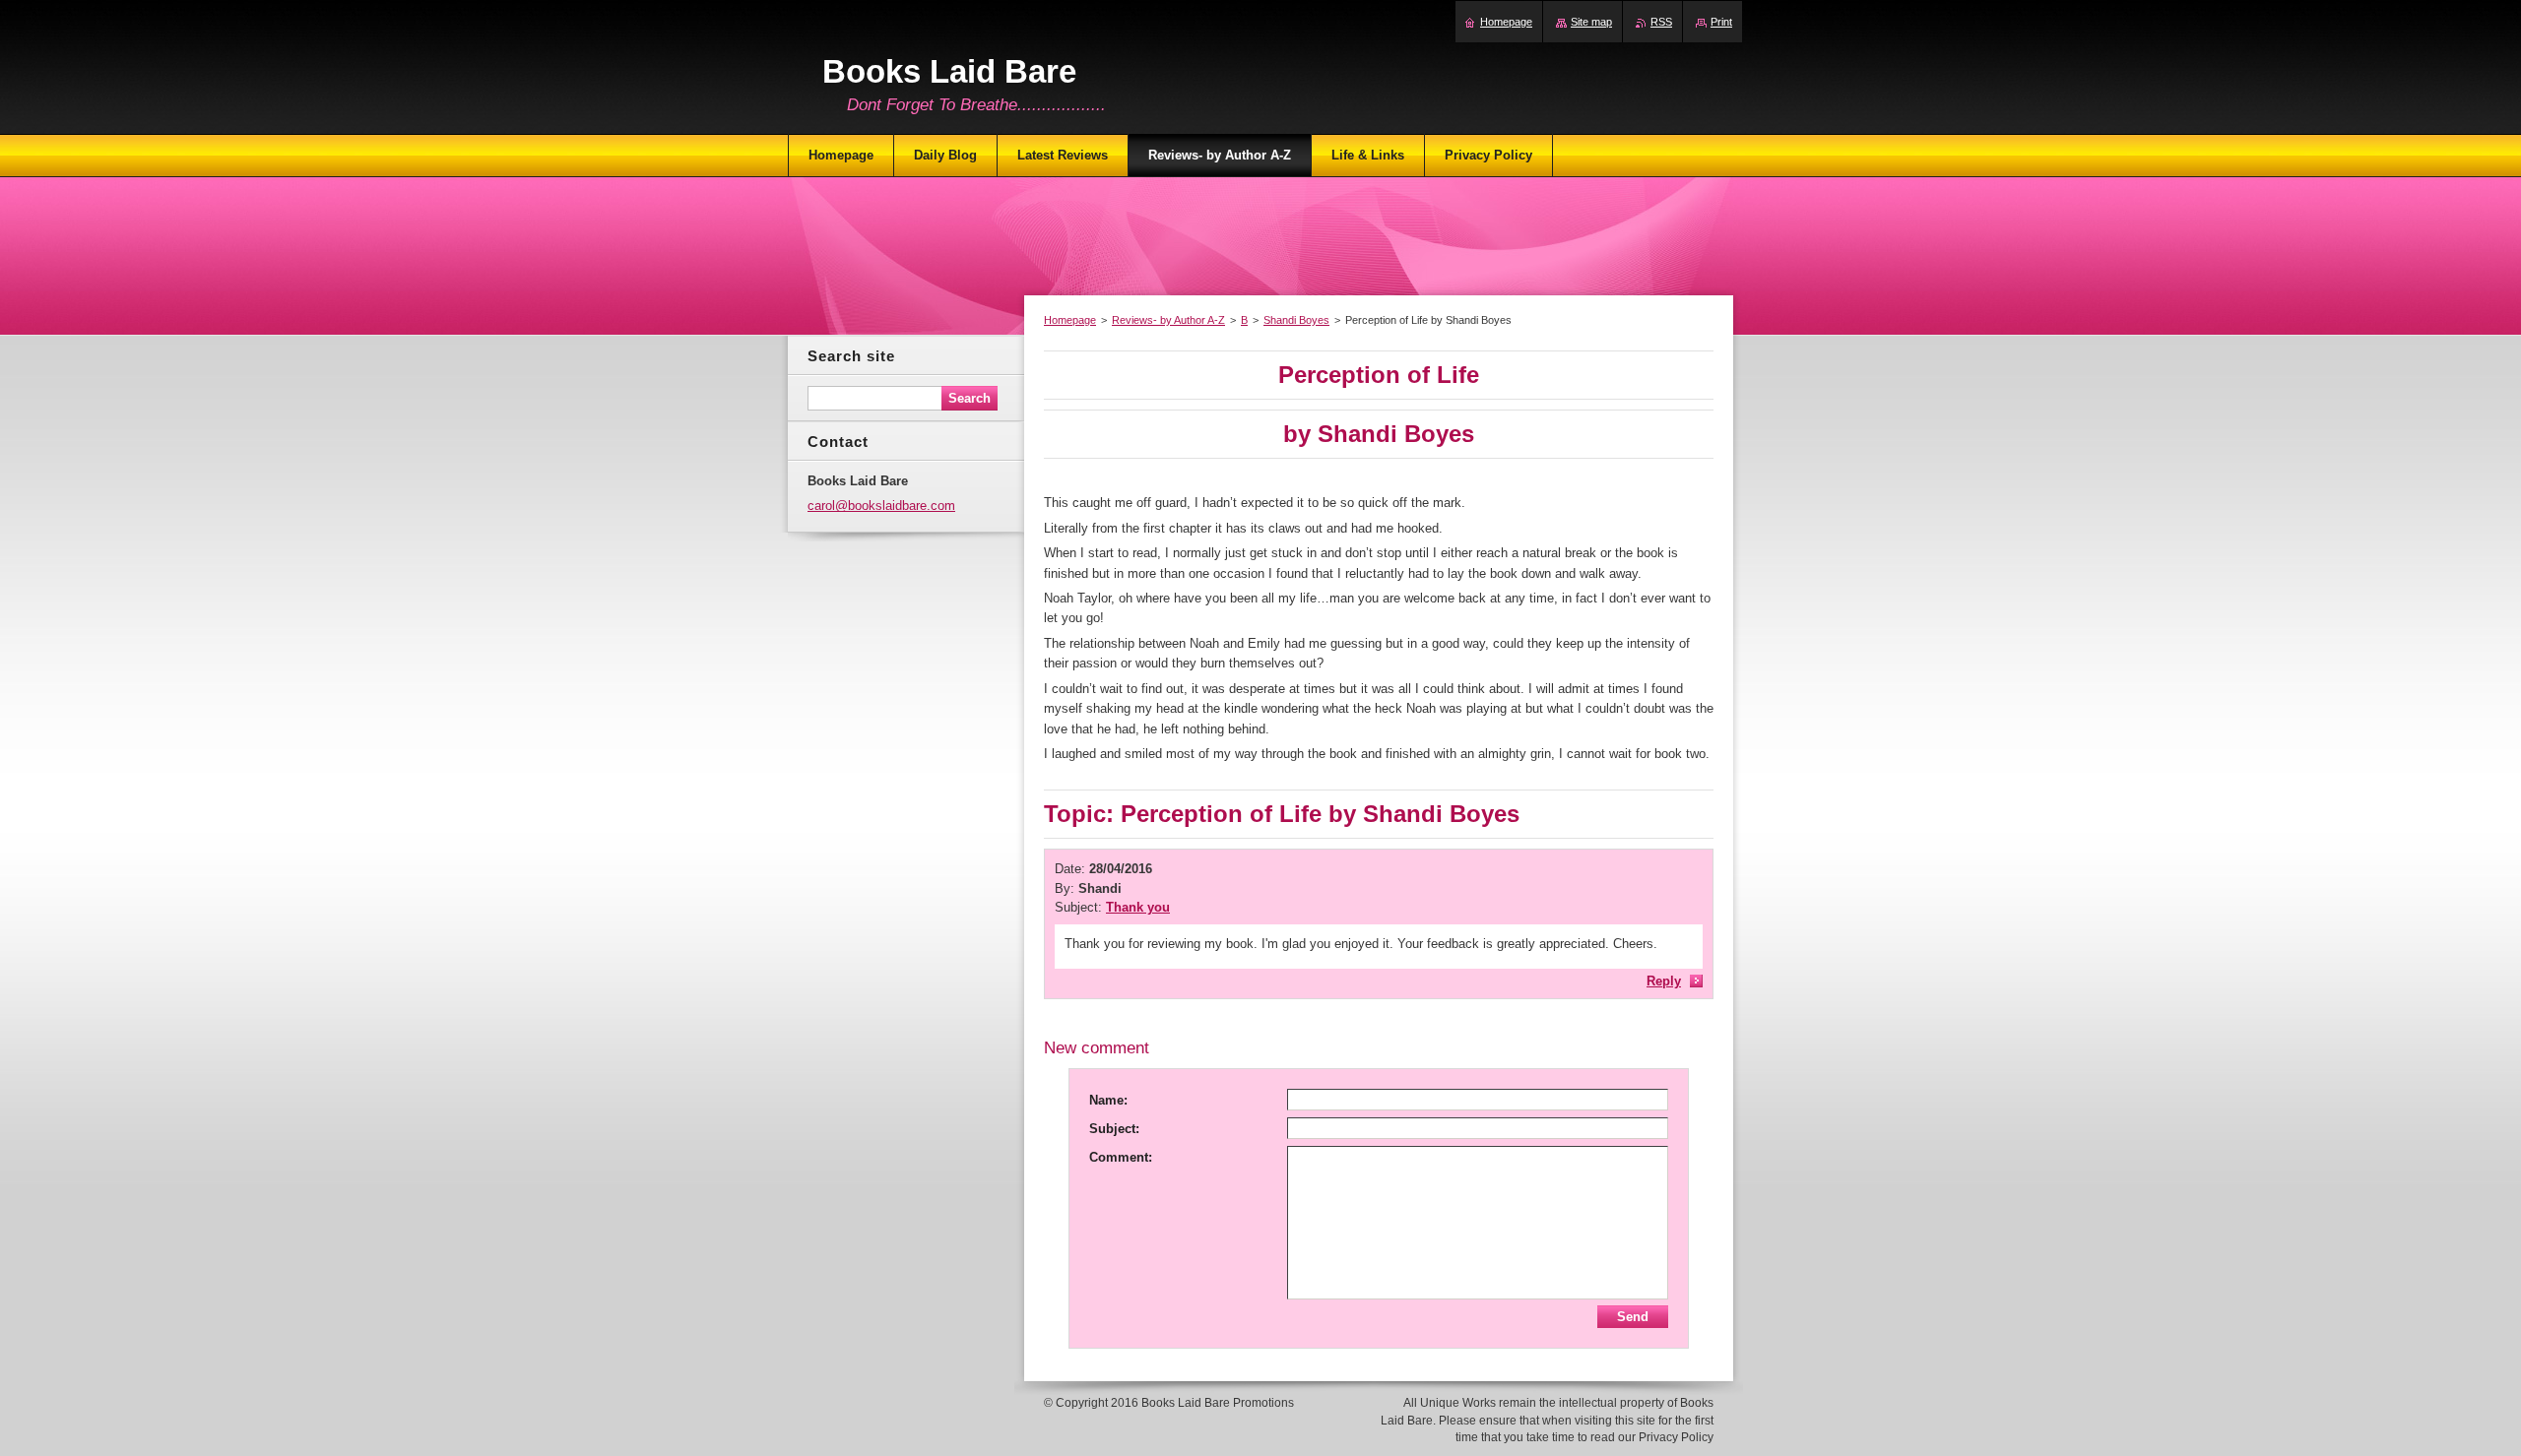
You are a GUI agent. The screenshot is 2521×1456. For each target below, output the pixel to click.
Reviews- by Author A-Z (1168, 320)
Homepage (1070, 320)
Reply (1664, 981)
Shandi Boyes (1296, 320)
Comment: (1121, 1157)
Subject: (1114, 1129)
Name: (1108, 1100)
